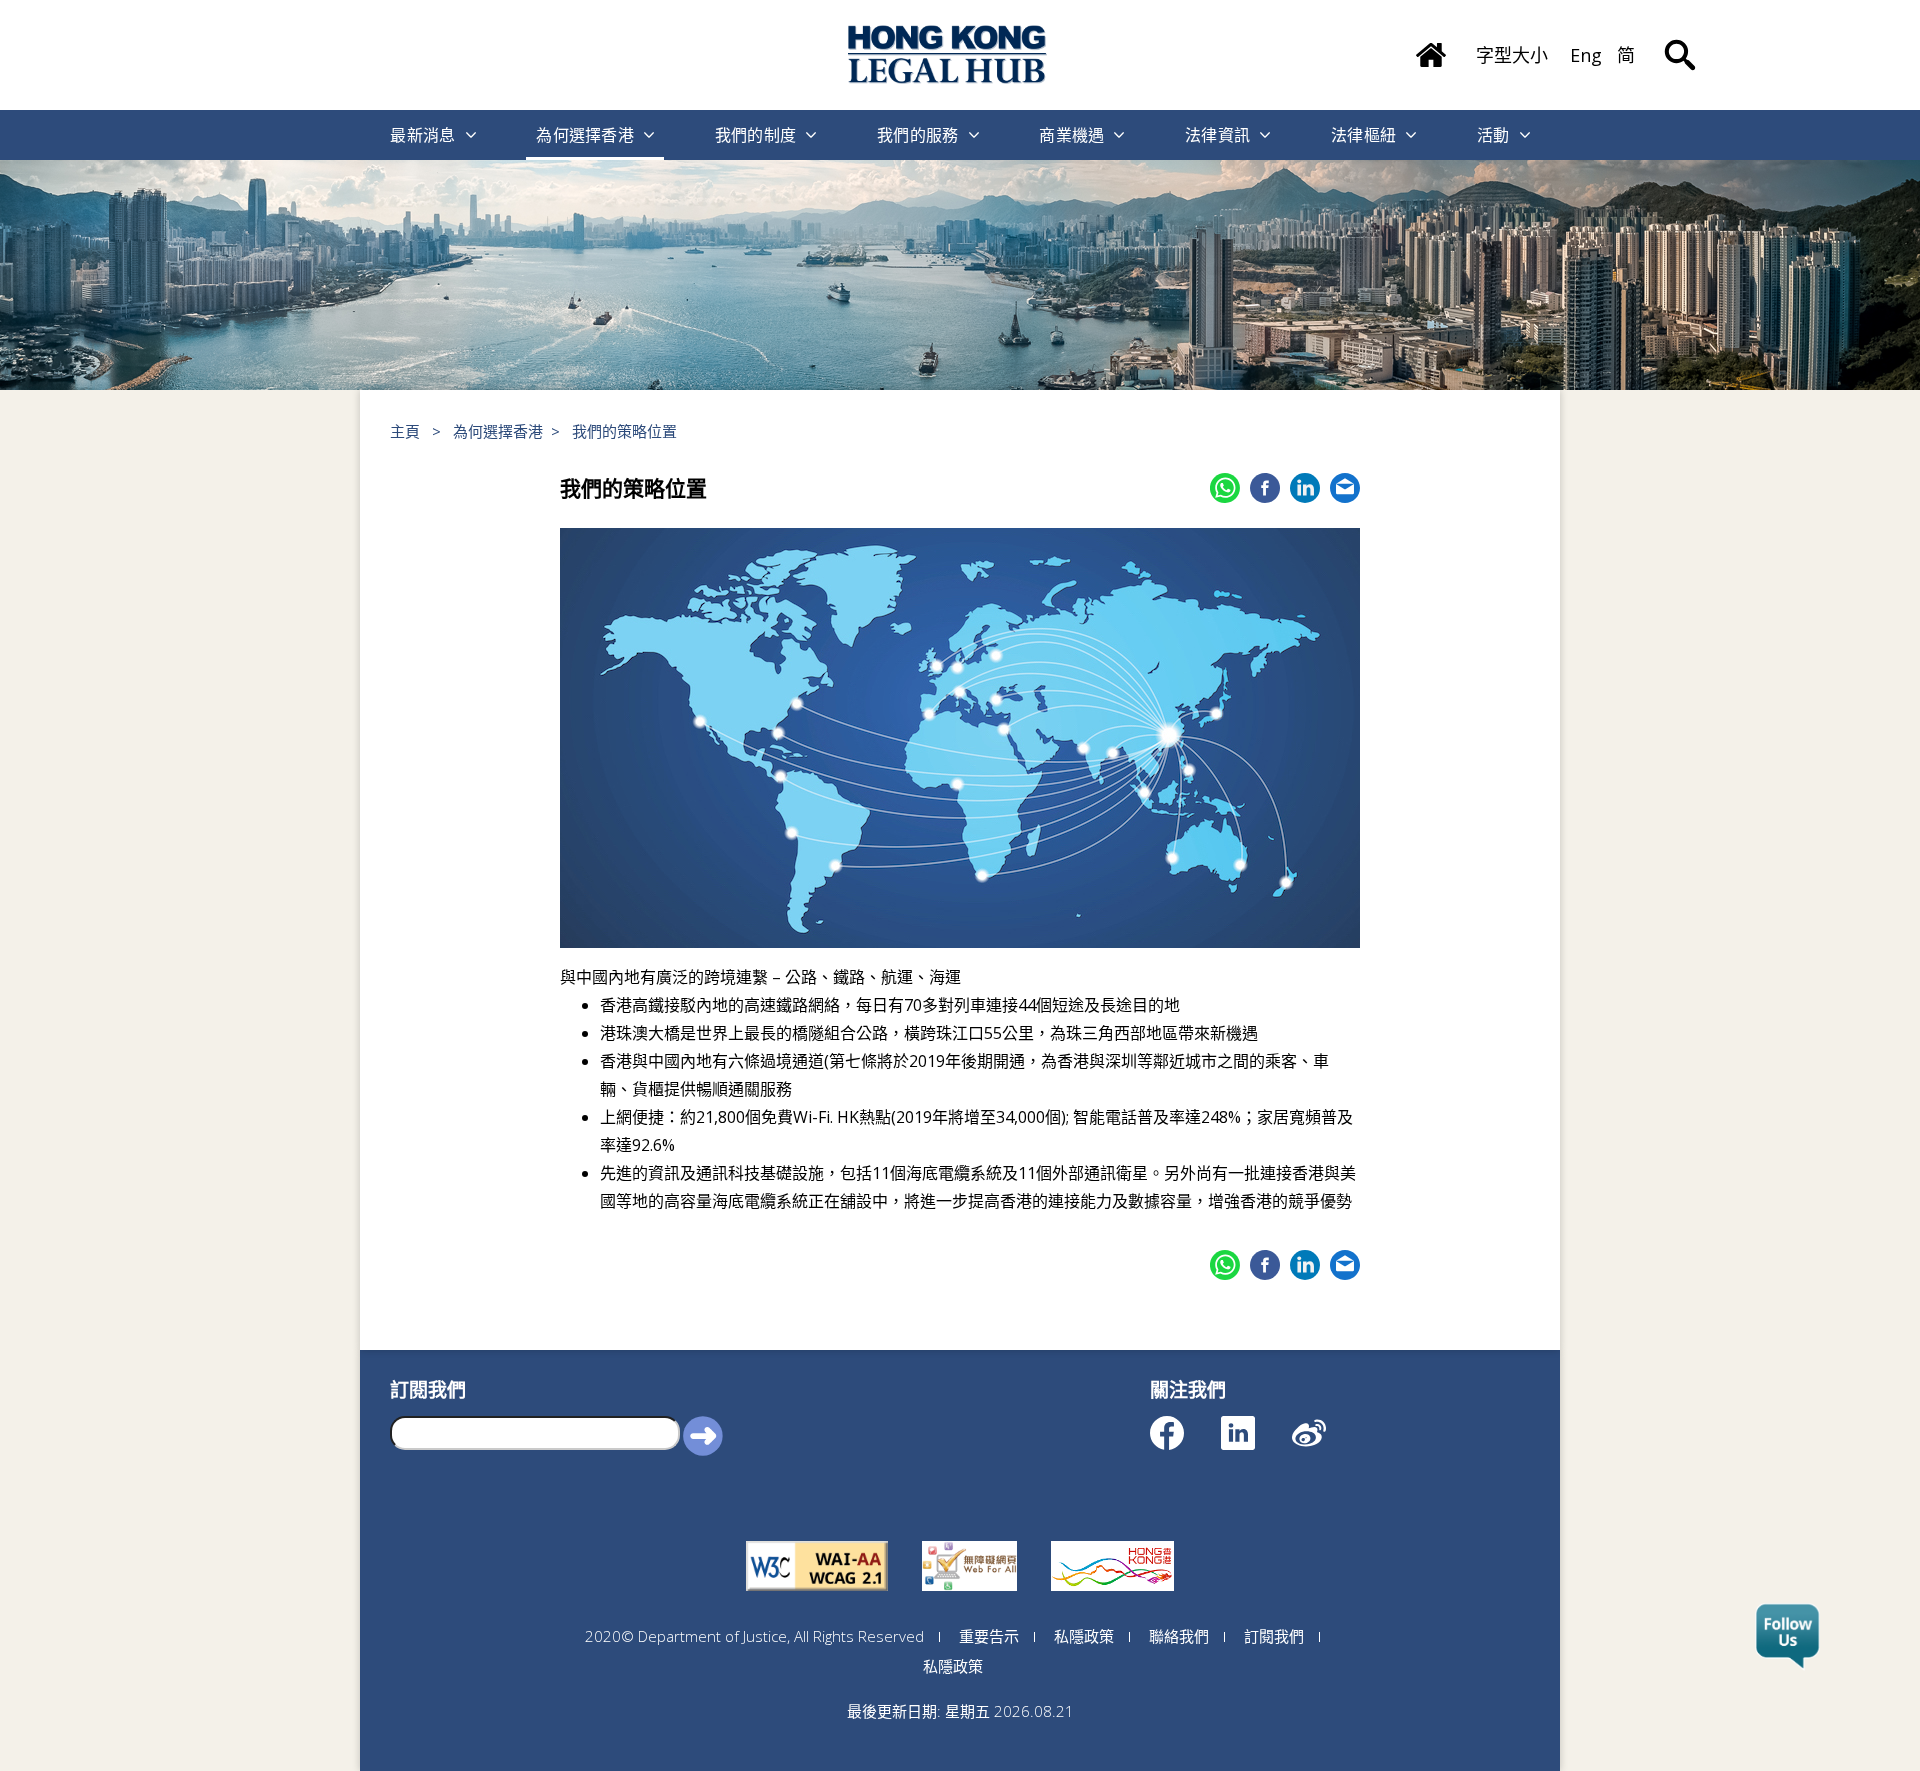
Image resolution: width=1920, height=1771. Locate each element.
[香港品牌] (1112, 1541)
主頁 (405, 431)
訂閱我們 (1274, 1636)
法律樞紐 (1363, 135)
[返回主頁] (1431, 48)
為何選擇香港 (585, 135)
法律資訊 (1217, 135)
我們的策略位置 (624, 431)
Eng (1586, 55)
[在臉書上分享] (1265, 488)
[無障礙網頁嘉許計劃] (969, 1541)
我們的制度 (756, 135)
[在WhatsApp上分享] (1225, 488)
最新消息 (422, 135)
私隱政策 (1084, 1636)
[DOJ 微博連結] (1326, 1423)
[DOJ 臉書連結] (1184, 1423)
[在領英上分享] (1305, 488)
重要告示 (989, 1636)
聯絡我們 (1179, 1636)
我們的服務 (918, 135)
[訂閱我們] (1787, 1637)
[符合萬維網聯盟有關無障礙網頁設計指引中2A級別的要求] (817, 1541)
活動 (1493, 135)
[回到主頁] (948, 54)
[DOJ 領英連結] (1255, 1423)
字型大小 (1512, 55)
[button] (703, 1435)
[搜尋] (1680, 40)
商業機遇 (1071, 135)
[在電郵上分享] (1345, 488)
